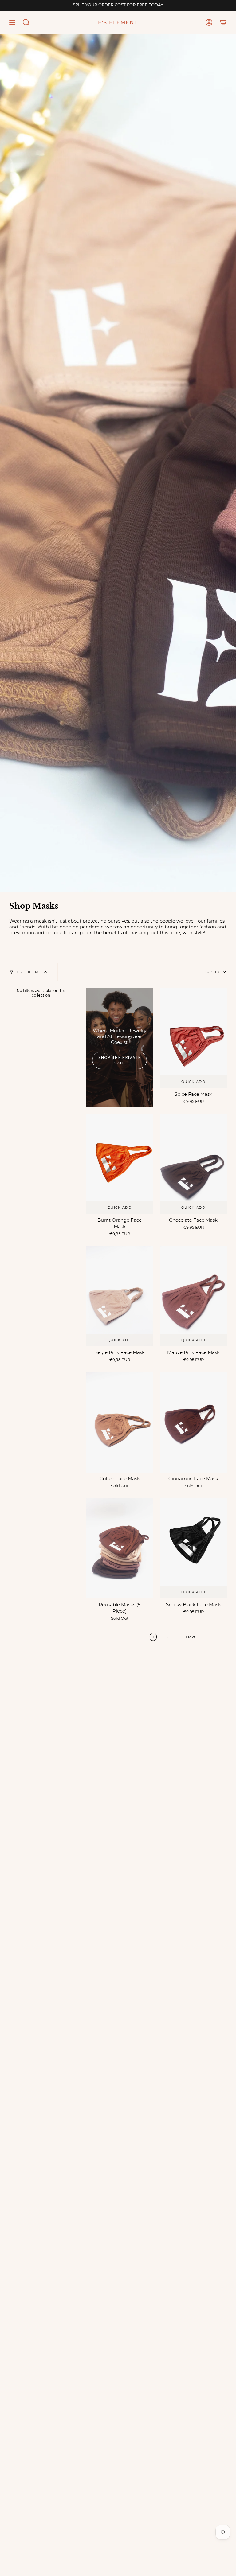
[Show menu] (12, 22)
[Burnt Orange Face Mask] (120, 1164)
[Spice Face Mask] (193, 1038)
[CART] (223, 22)
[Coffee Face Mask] (120, 1422)
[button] (26, 22)
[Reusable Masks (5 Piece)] (120, 1548)
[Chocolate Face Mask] (193, 1164)
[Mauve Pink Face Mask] (193, 1296)
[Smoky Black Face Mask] (193, 1548)
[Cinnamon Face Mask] (193, 1422)
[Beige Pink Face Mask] (120, 1296)
